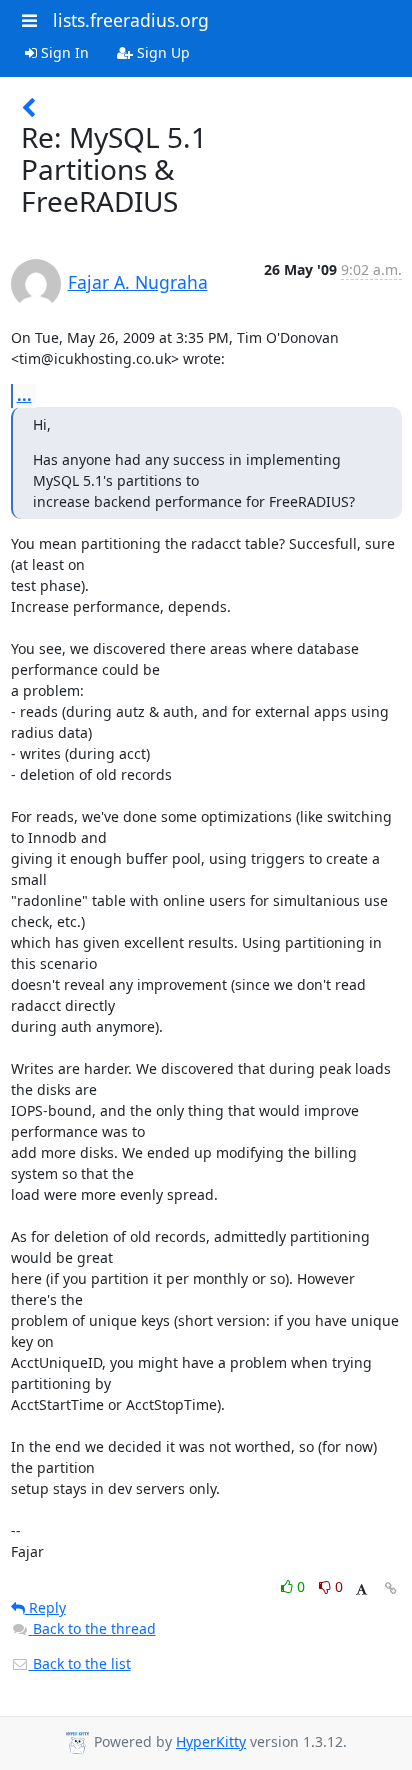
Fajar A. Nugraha (138, 282)
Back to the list (80, 1663)
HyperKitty (211, 1741)
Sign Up (161, 52)
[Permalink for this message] (391, 1588)
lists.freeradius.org (131, 20)
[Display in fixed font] (361, 1589)
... (24, 395)
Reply (45, 1607)
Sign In (63, 52)
